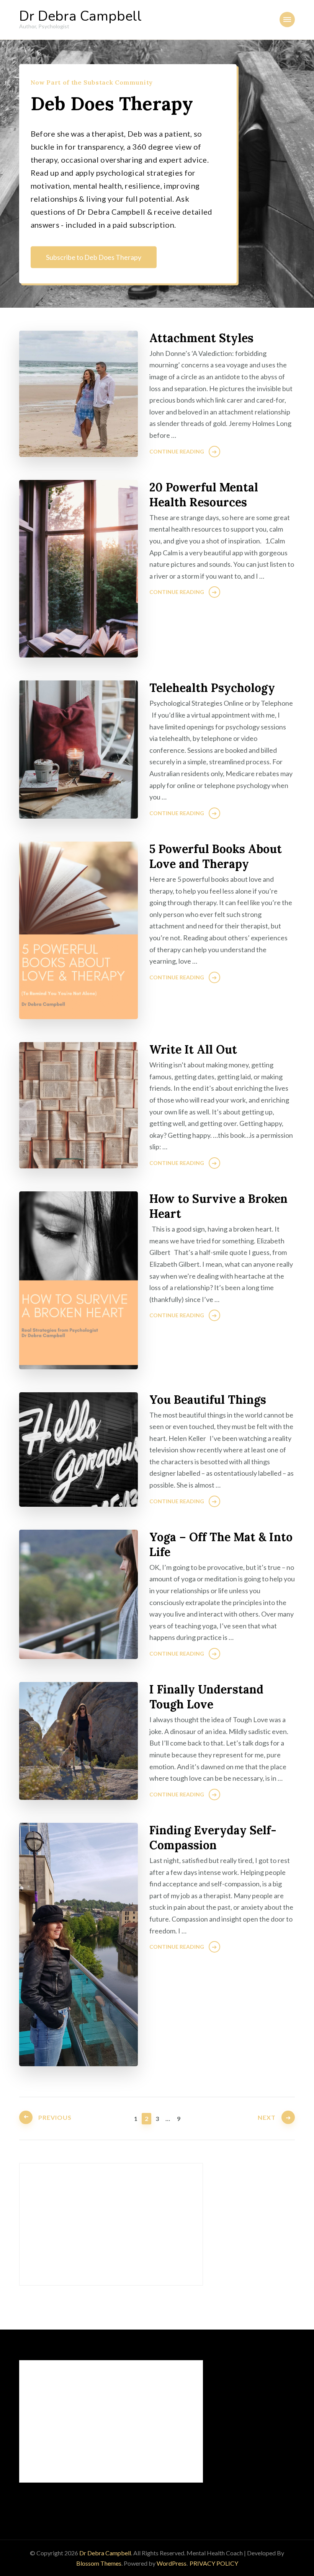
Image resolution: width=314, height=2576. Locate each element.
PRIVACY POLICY (214, 2563)
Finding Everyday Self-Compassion (213, 1838)
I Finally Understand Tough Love (206, 1697)
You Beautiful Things (208, 1400)
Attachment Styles (201, 338)
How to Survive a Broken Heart (218, 1206)
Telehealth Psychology (212, 688)
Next (267, 2117)
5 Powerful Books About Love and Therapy (216, 856)
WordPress (172, 2563)
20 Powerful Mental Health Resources (204, 495)
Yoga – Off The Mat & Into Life (221, 1544)
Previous (55, 2117)
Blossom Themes (99, 2563)
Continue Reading (177, 451)
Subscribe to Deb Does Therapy (94, 257)
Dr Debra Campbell (80, 16)
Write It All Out (193, 1049)
